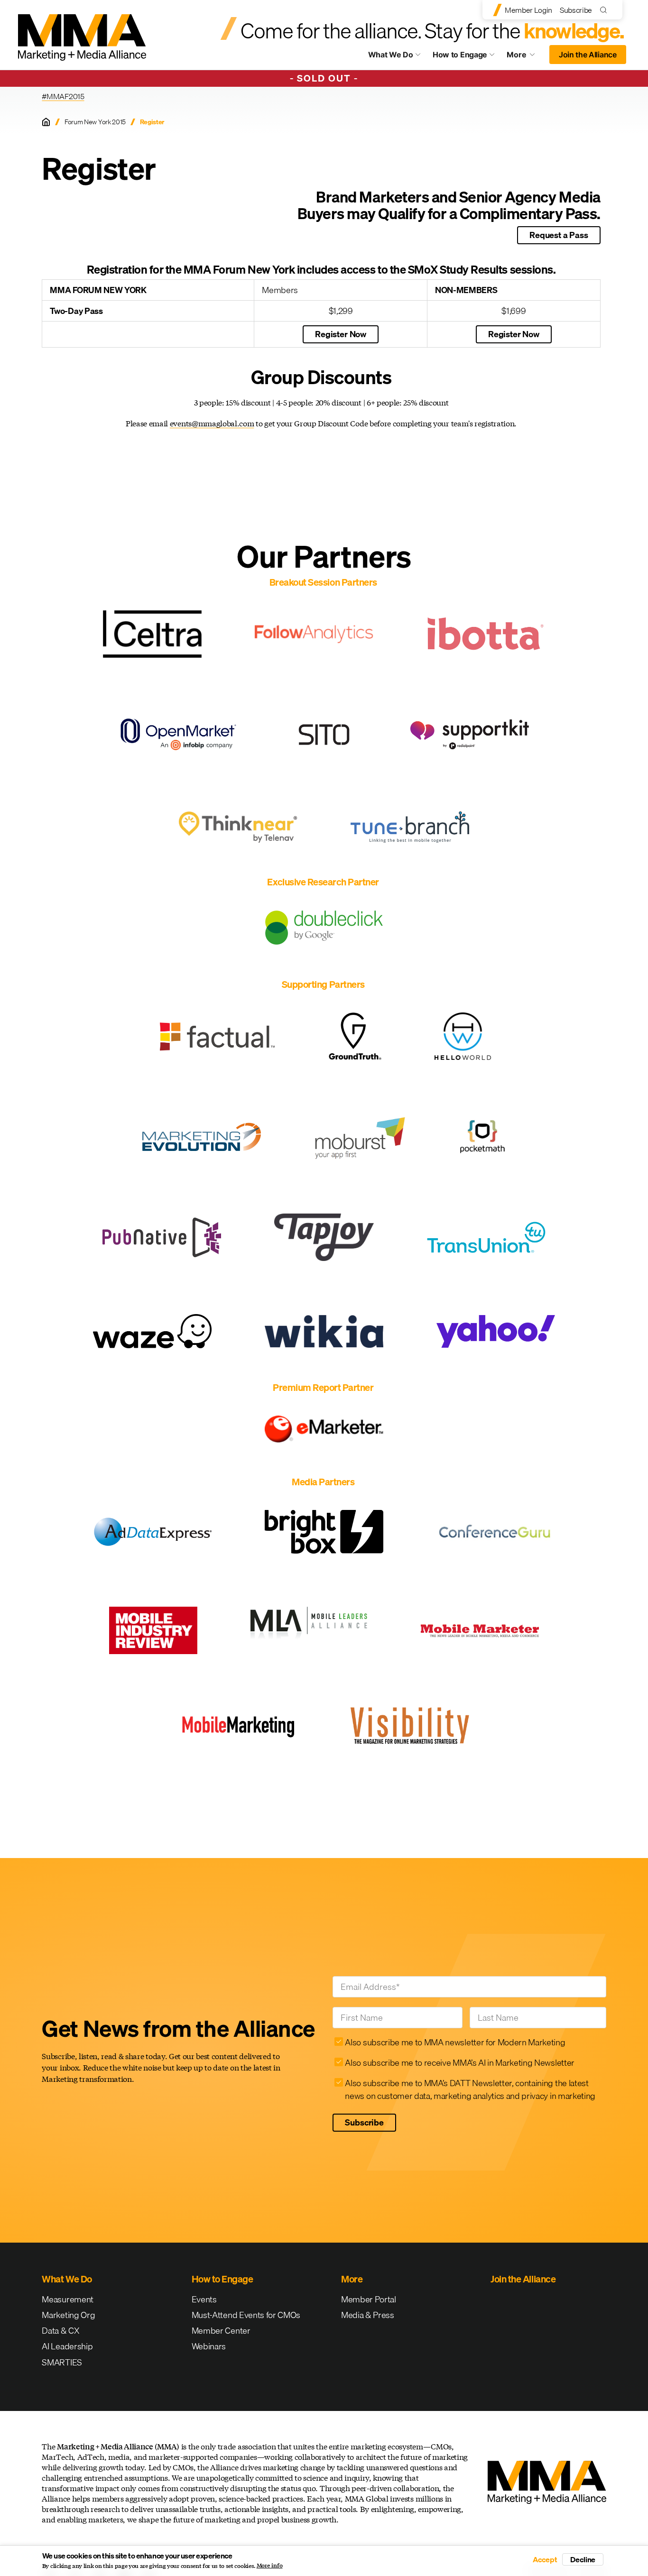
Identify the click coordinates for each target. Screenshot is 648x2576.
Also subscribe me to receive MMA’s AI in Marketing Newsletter (459, 2063)
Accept (545, 2559)
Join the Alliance (588, 55)
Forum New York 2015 (95, 122)
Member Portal (369, 2299)
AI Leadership (67, 2346)
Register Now (341, 334)
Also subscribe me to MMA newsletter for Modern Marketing (455, 2042)
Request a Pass (559, 235)
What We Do (391, 55)
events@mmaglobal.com (212, 423)
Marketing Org (68, 2315)
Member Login (528, 10)
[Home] (46, 122)
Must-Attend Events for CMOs (246, 2315)
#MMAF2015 (63, 96)
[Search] (606, 10)
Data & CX (60, 2331)
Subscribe (576, 10)
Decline (583, 2559)
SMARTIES (62, 2362)
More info (270, 2566)
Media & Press (368, 2315)
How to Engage (460, 55)
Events (204, 2299)
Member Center (221, 2331)
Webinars (209, 2346)
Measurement (67, 2299)
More (525, 57)
